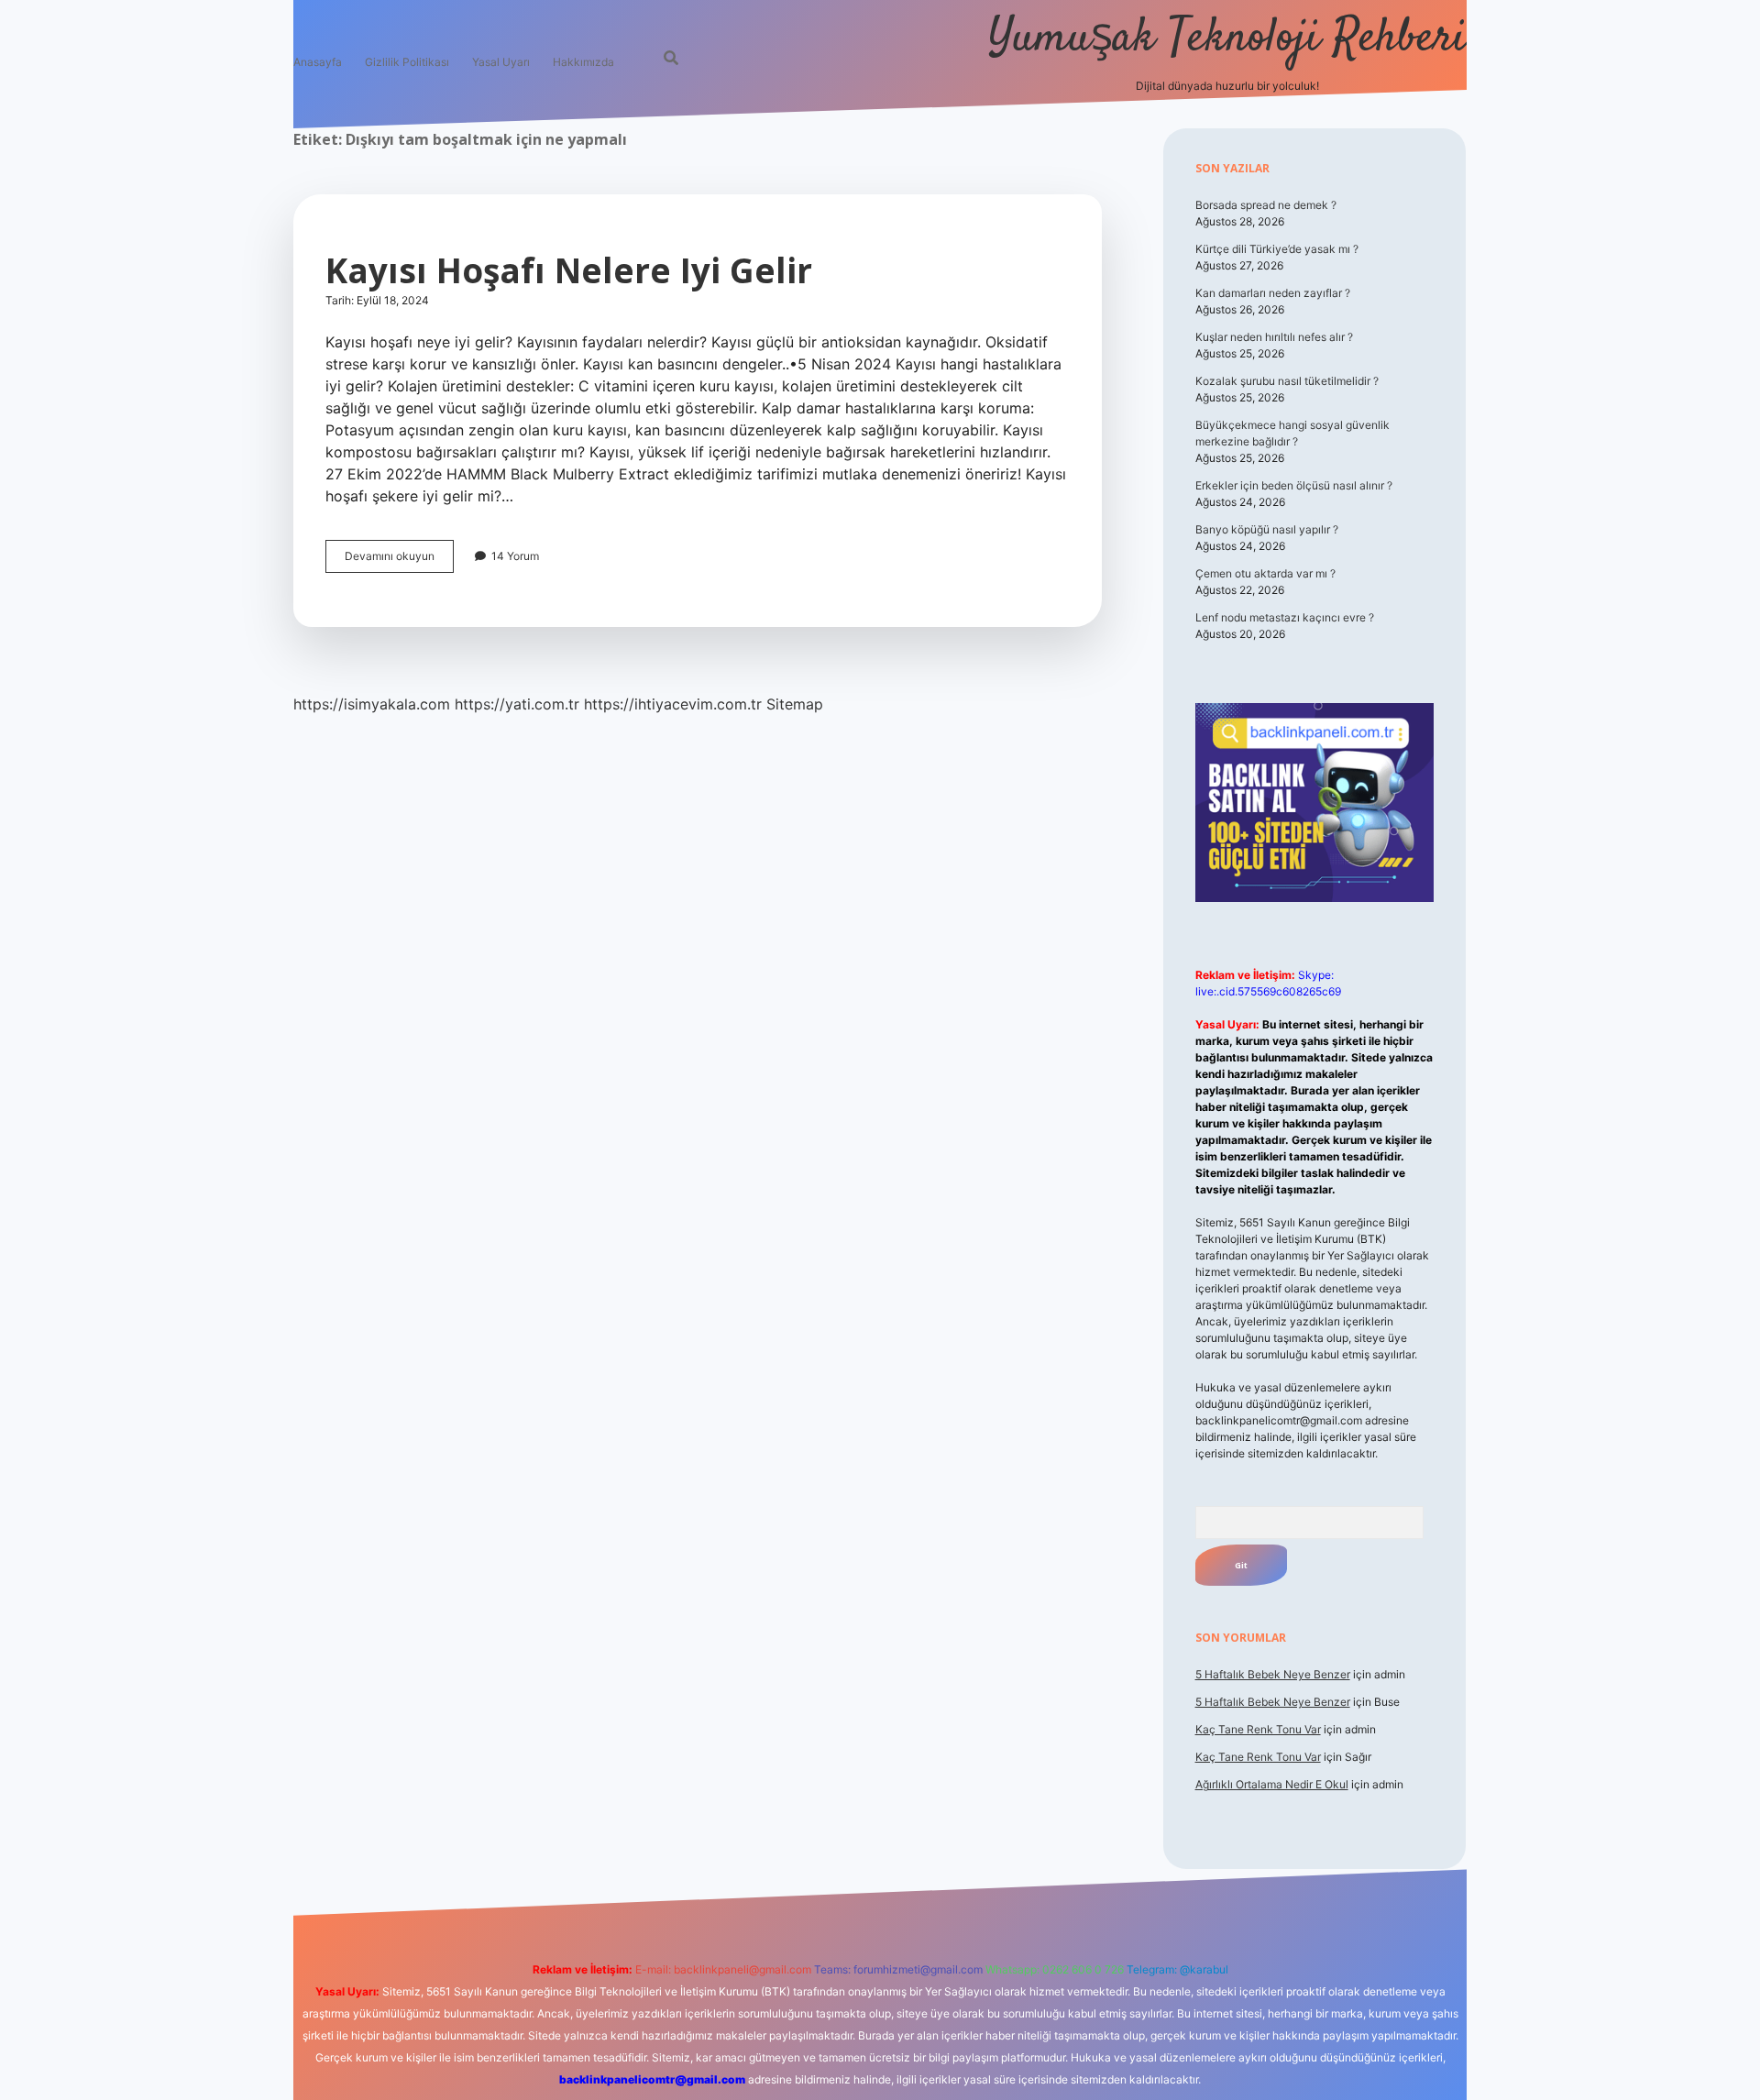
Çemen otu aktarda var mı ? (1265, 573)
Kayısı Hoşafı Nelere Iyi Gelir (569, 270)
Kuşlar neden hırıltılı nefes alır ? (1274, 337)
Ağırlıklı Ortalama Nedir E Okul (1272, 1784)
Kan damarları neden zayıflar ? (1273, 293)
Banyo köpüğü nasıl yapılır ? (1267, 529)
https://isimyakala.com (372, 704)
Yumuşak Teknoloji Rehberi (1227, 39)
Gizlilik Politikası (407, 62)
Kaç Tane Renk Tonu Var (1258, 1729)
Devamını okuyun (399, 561)
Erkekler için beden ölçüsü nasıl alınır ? (1294, 485)
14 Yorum (515, 556)
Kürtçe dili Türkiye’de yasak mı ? (1277, 249)
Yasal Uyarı (501, 62)
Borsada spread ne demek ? (1266, 205)
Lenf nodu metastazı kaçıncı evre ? (1285, 617)
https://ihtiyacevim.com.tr (673, 704)
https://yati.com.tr (517, 704)
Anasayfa (318, 62)
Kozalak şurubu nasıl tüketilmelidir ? (1287, 381)
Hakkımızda (583, 62)
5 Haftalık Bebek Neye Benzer (1273, 1674)
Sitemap (795, 704)
